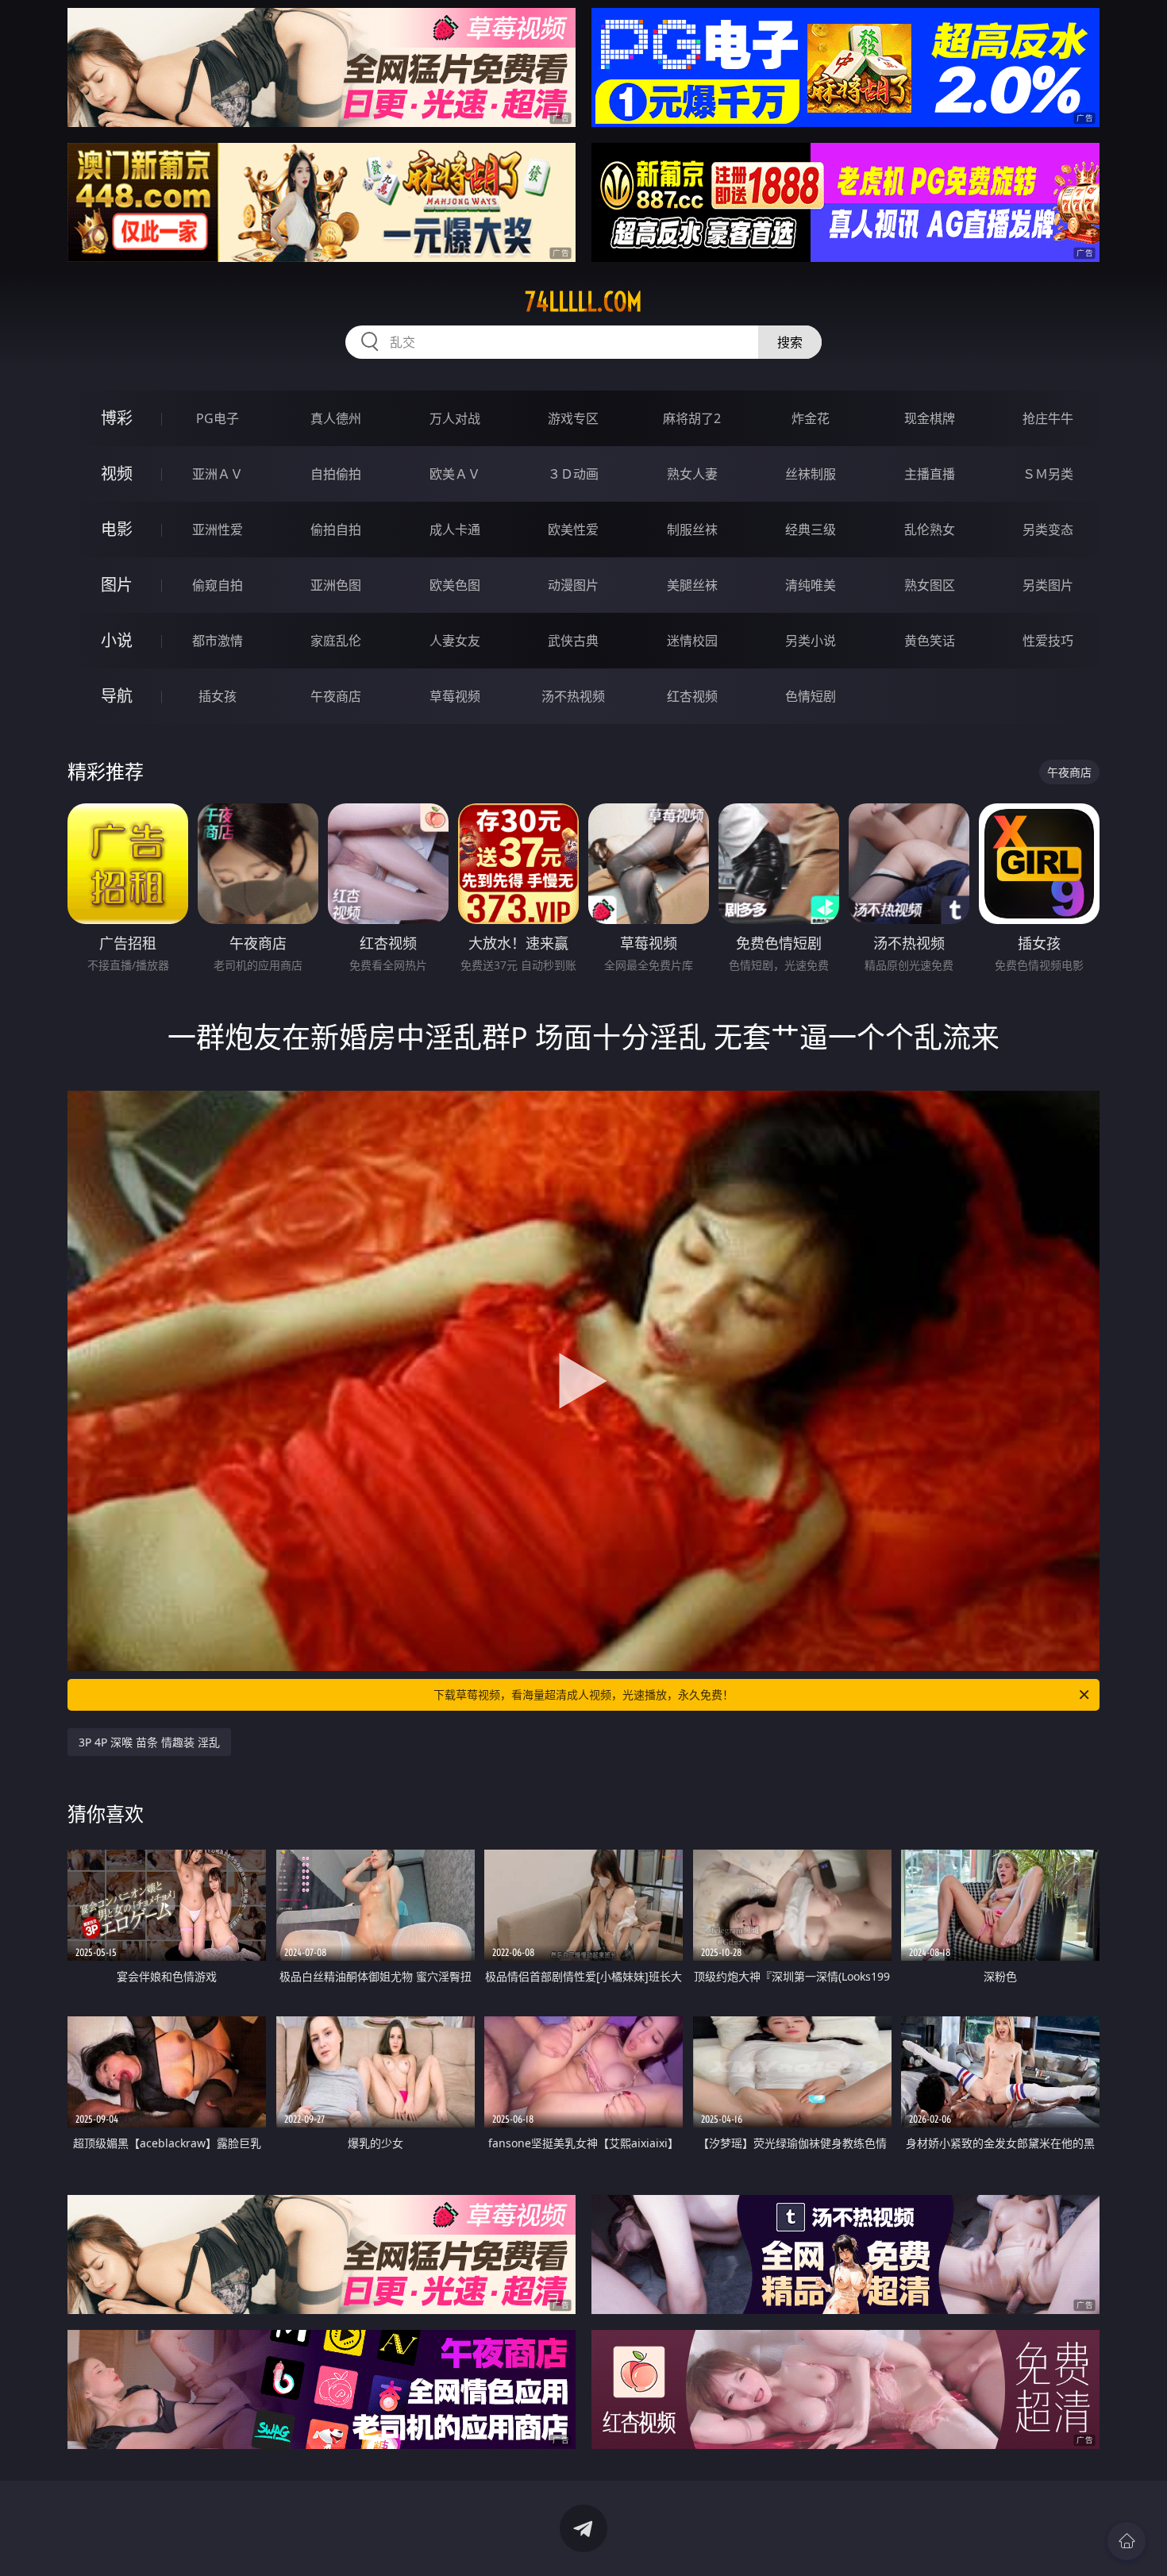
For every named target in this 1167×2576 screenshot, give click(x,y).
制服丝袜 (692, 529)
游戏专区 (573, 418)
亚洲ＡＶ (218, 474)
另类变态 (1048, 529)
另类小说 (811, 641)
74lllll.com (583, 302)
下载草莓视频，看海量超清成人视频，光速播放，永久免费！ (583, 1694)
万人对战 (455, 418)
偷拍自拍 (336, 529)
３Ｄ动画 (573, 474)
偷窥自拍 (218, 585)
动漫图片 (573, 585)
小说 (117, 640)
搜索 (790, 342)
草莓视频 (455, 696)
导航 (117, 696)
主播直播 (930, 474)
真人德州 (336, 418)
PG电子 (218, 418)
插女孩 (218, 696)
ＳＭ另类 (1048, 474)
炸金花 (811, 418)
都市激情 (218, 641)
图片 (117, 585)
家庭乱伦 (336, 641)
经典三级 (811, 529)
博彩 (117, 418)
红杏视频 (692, 696)
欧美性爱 (573, 529)
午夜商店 (336, 696)
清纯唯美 (811, 585)
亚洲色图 (336, 585)
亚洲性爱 (218, 529)
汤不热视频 (573, 696)
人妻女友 (455, 641)
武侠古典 (573, 641)
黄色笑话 (930, 641)
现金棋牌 (930, 418)
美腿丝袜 (692, 585)
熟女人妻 (692, 474)
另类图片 (1048, 585)
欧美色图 (455, 585)
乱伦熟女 (930, 529)
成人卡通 (455, 529)
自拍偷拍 (336, 474)
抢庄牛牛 (1048, 418)
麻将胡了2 (692, 418)
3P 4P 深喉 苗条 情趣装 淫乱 (149, 1742)
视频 (117, 474)
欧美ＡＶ (455, 474)
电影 (117, 529)
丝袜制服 (811, 474)
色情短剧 (811, 696)
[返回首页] (1127, 2541)
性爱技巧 (1048, 641)
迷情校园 (692, 641)
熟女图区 (930, 585)
